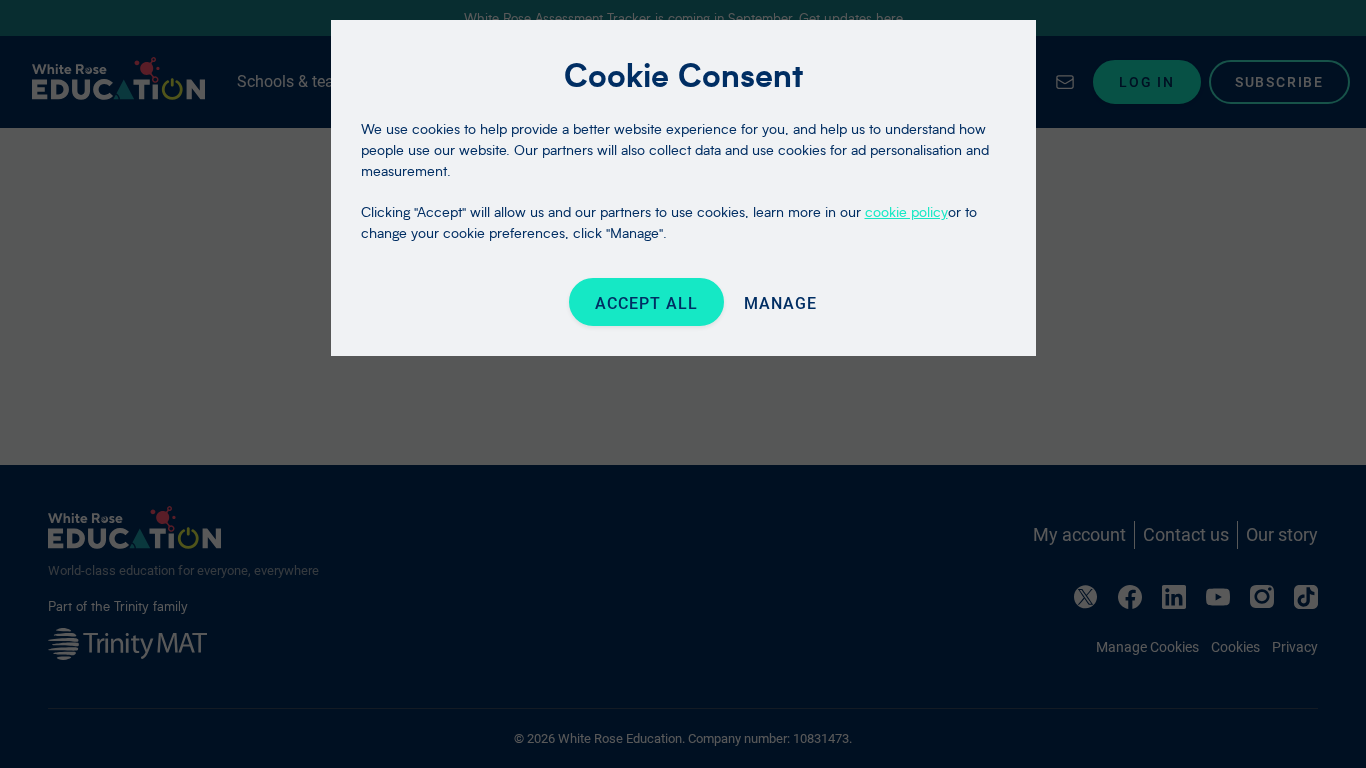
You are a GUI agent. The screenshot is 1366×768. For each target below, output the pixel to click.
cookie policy (906, 211)
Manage (780, 303)
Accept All (646, 303)
